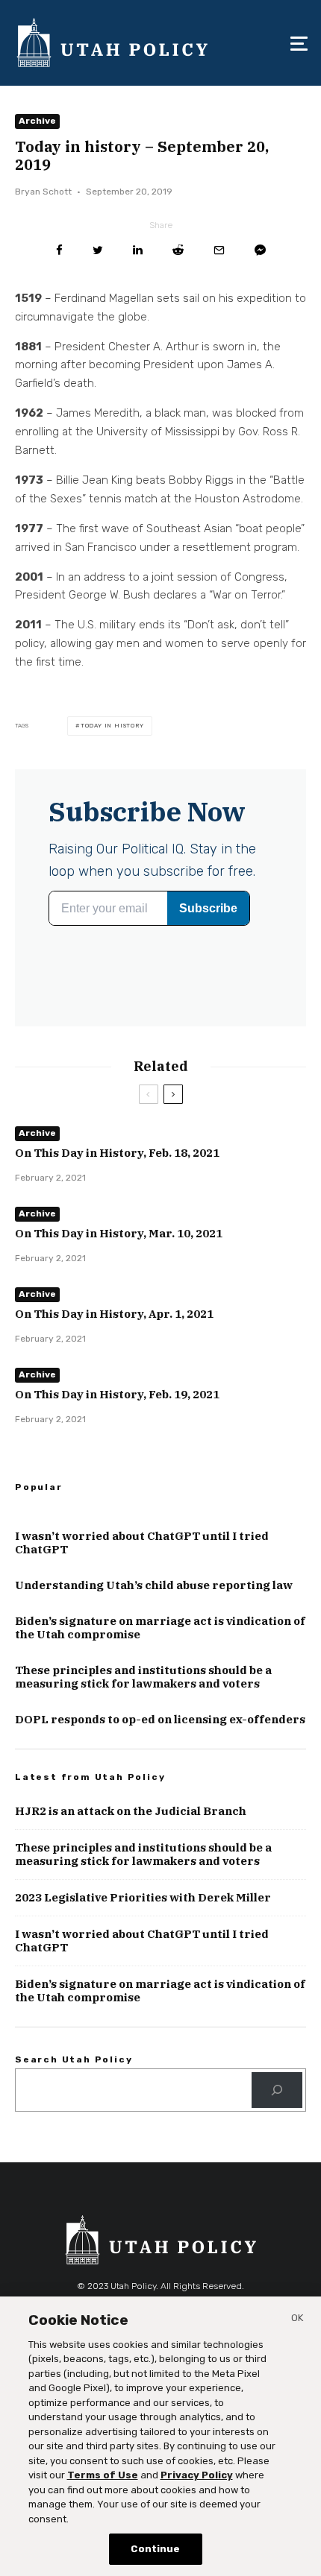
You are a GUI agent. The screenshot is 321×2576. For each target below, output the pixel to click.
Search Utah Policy (74, 2059)
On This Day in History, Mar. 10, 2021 (119, 1234)
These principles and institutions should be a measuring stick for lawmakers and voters (143, 1677)
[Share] (59, 250)
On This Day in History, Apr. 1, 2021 (114, 1314)
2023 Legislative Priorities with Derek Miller (143, 1898)
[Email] (219, 250)
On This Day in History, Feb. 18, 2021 (117, 1153)
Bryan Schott (43, 192)
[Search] (277, 2090)
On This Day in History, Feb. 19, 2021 (117, 1395)
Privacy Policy (197, 2475)
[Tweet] (98, 250)
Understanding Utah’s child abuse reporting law (154, 1585)
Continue (155, 2549)
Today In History (112, 726)
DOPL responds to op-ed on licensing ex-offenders (160, 1720)
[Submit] (178, 250)
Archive (37, 121)
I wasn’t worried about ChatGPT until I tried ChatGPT (142, 1543)
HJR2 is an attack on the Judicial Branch (131, 1811)
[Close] (297, 2320)
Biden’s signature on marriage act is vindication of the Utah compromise (160, 1628)
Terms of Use (103, 2475)
